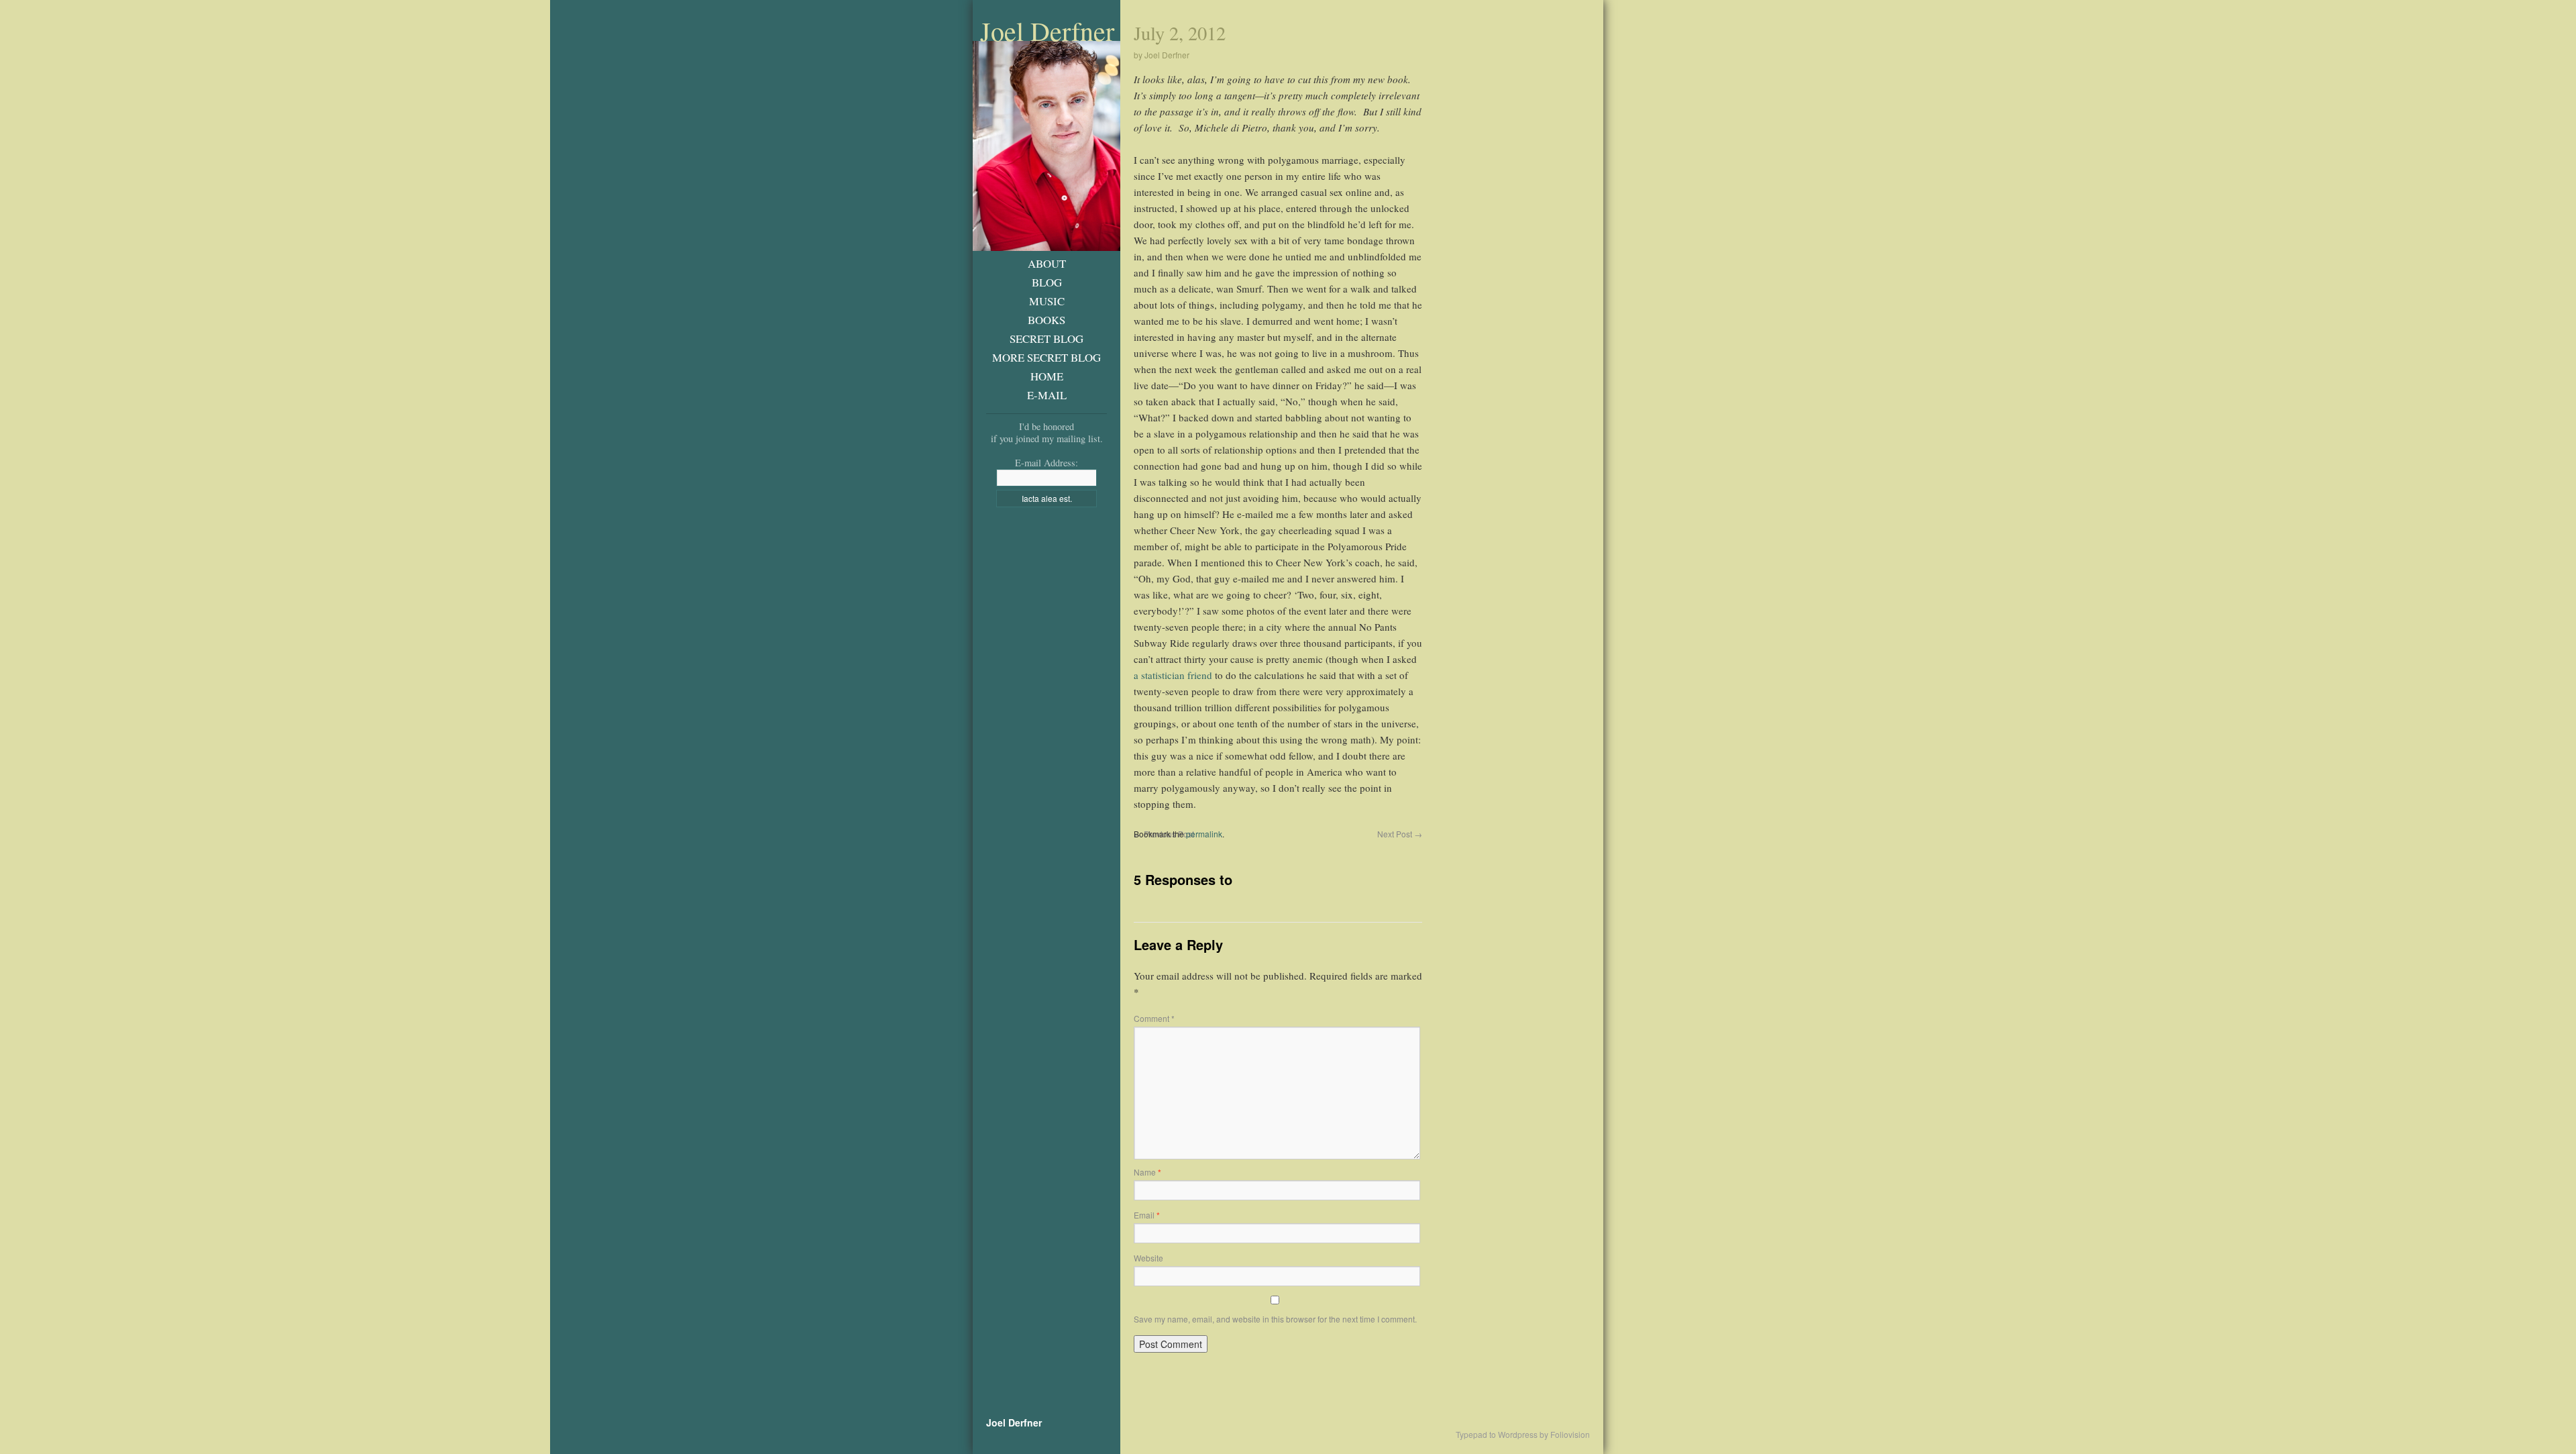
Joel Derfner (1047, 31)
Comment (1154, 1018)
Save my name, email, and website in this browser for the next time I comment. (1275, 1319)
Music (1047, 301)
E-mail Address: (1046, 463)
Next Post (1400, 834)
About (1047, 263)
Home (1047, 376)
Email (1147, 1215)
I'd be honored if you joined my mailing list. (1047, 432)
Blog (1047, 282)
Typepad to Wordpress (1497, 1435)
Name (1147, 1172)
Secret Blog (1046, 339)
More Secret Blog (1046, 357)
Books (1046, 320)
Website (1148, 1258)
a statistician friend (1173, 675)
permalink (1204, 834)
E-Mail (1047, 395)
